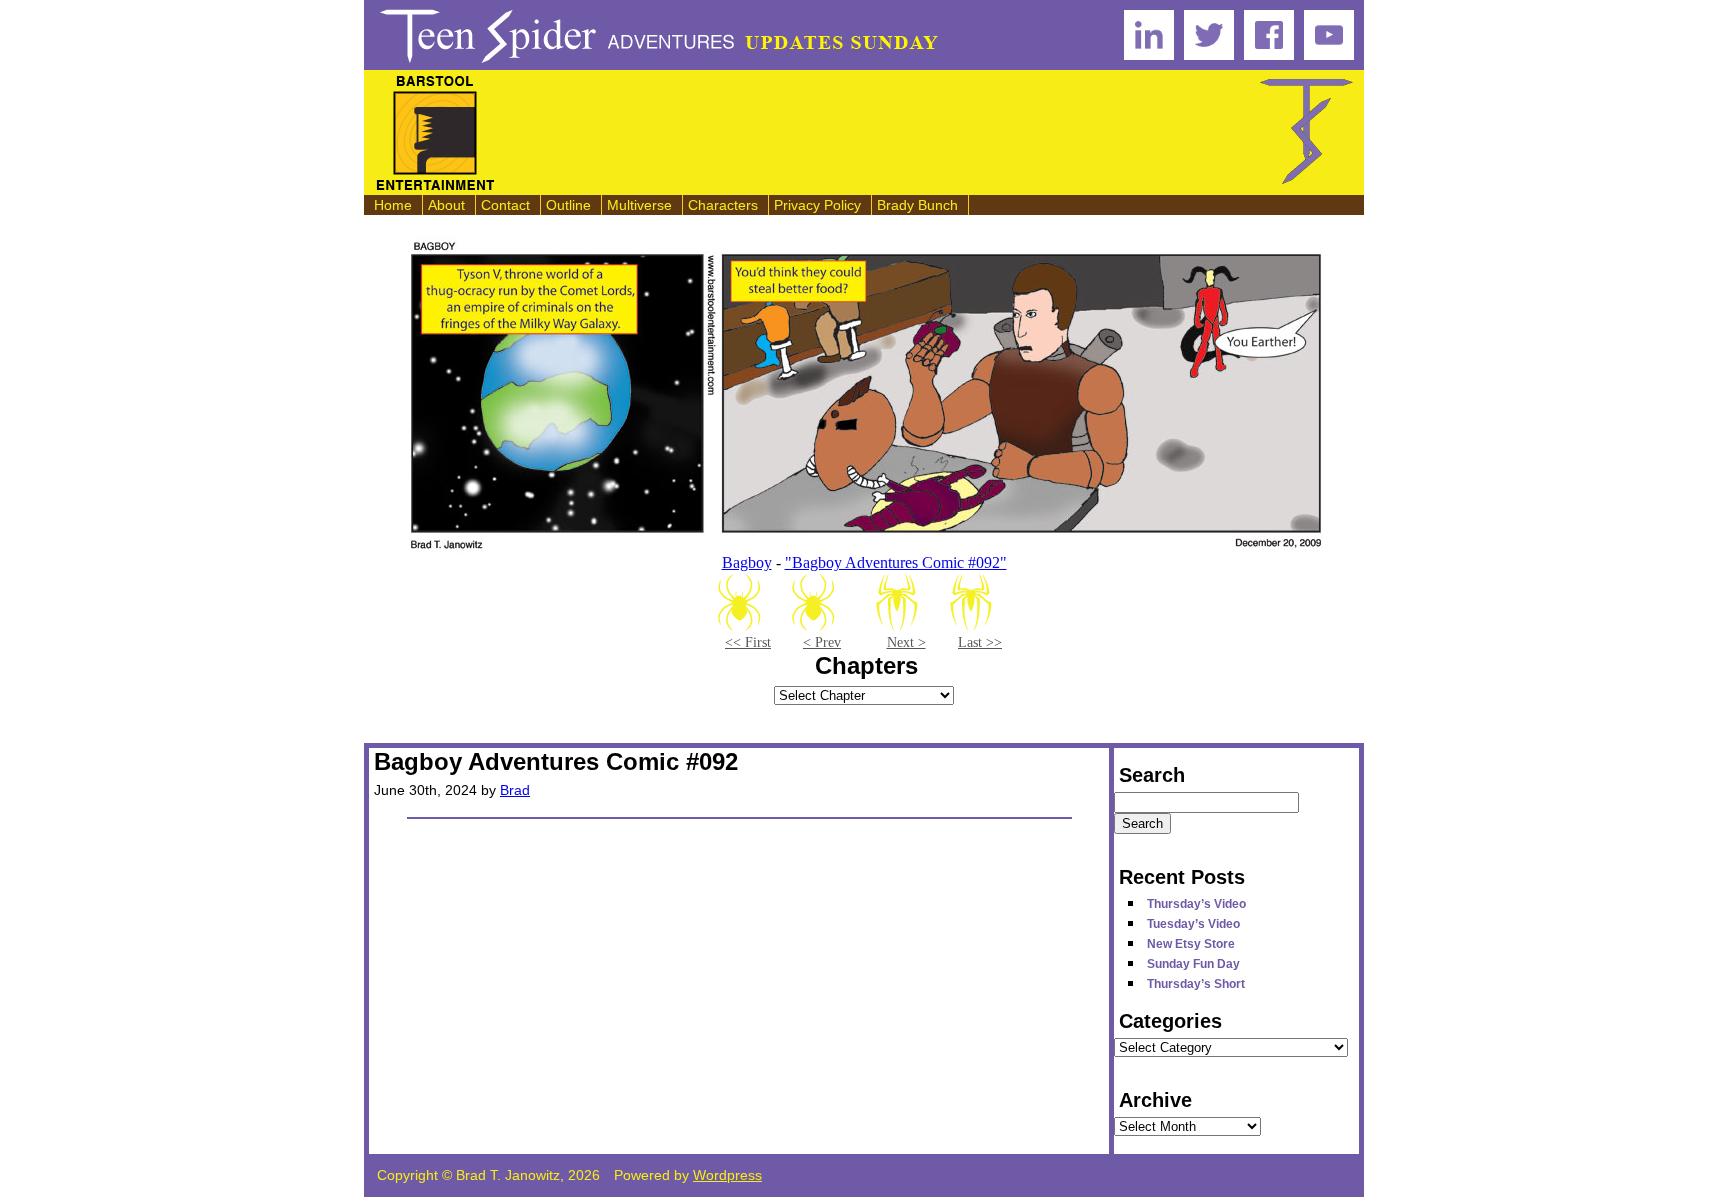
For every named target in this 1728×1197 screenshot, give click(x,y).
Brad (515, 790)
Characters (723, 205)
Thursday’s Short (1196, 984)
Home (393, 205)
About (446, 205)
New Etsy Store (1191, 944)
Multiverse (639, 205)
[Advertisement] (878, 133)
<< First (748, 642)
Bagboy (747, 562)
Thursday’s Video (1196, 904)
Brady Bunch (917, 205)
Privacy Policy (817, 205)
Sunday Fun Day (1193, 964)
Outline (568, 205)
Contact (505, 205)
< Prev (822, 642)
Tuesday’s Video (1193, 924)
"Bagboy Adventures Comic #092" (896, 562)
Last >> (980, 642)
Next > (906, 642)
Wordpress (727, 1175)
